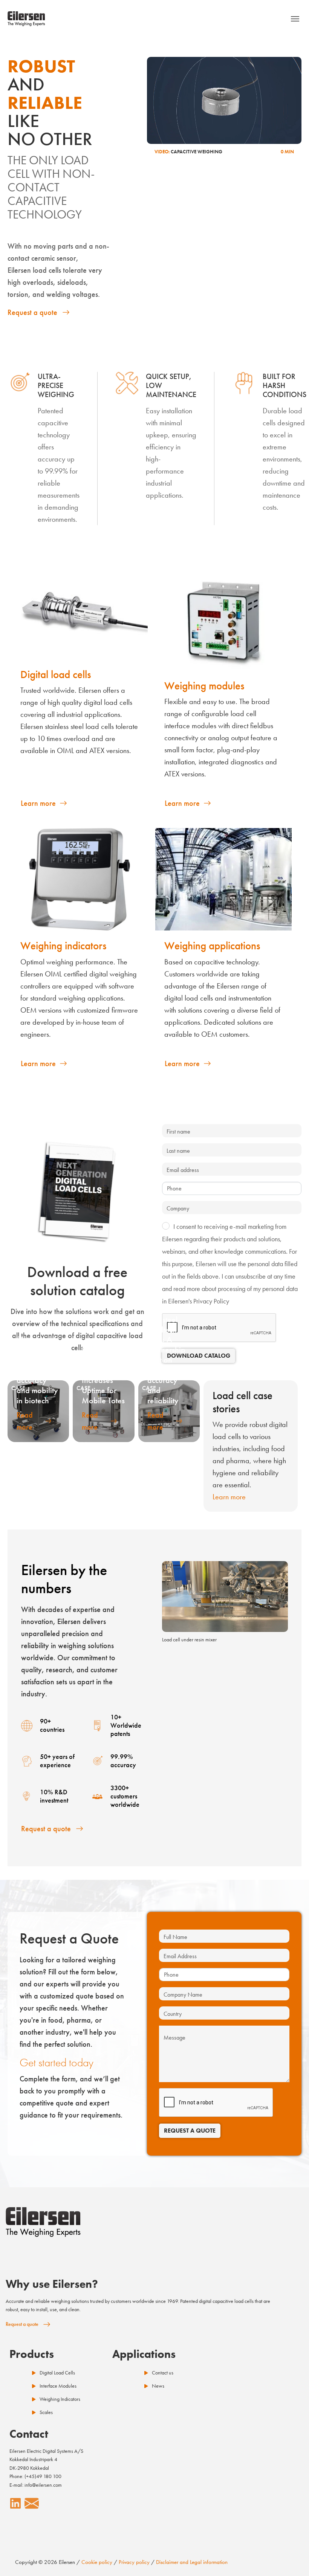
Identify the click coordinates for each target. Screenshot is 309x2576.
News (158, 2386)
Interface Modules (58, 2386)
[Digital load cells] (80, 613)
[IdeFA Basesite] (26, 19)
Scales (46, 2412)
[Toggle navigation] (295, 19)
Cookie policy (97, 2562)
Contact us (163, 2373)
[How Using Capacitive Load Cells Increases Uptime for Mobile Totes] (103, 1411)
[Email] (32, 2503)
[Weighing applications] (223, 879)
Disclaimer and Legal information (192, 2562)
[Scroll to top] (290, 2557)
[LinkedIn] (15, 2503)
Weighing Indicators (60, 2399)
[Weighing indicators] (80, 879)
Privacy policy (134, 2562)
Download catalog (199, 1356)
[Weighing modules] (223, 619)
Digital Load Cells (57, 2373)
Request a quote (32, 312)
